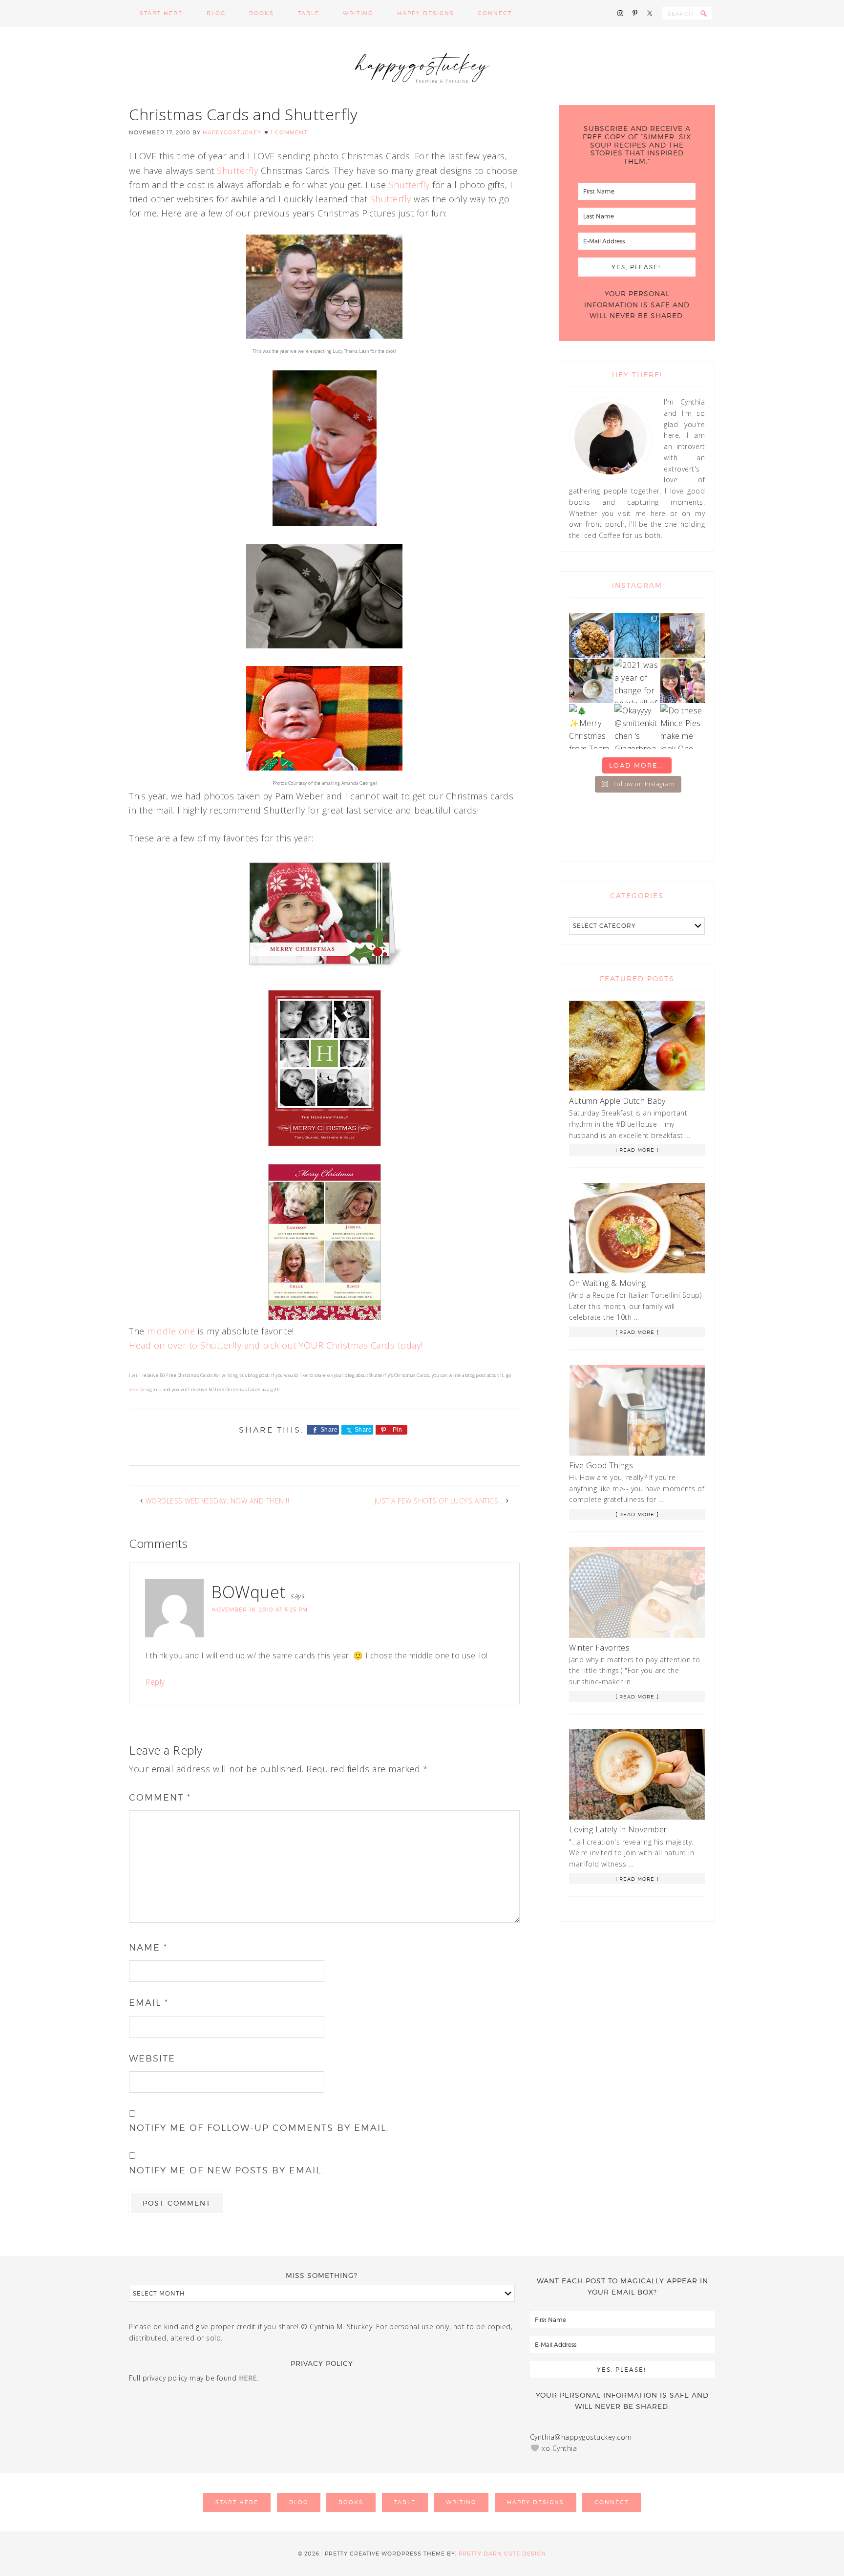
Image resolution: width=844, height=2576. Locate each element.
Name (148, 1947)
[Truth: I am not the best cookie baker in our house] (591, 635)
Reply (155, 1682)
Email (149, 2003)
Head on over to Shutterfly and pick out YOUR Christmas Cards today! (276, 1345)
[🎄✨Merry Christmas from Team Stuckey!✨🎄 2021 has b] (591, 726)
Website (152, 2058)
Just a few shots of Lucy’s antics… (439, 1501)
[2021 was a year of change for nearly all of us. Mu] (637, 681)
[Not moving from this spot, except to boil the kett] (683, 635)
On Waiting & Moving (608, 1283)
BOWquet (249, 1592)
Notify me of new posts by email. (227, 2170)
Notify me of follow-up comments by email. (259, 2128)
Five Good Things (601, 1465)
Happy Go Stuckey (422, 66)
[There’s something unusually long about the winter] (637, 635)
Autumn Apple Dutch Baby (617, 1101)
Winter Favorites (599, 1648)
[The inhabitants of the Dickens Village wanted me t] (591, 681)
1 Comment (289, 132)
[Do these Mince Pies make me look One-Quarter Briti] (683, 726)
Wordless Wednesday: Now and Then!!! (218, 1501)
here (134, 1389)
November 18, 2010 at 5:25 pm (260, 1610)
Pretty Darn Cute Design (502, 2554)
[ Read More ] (637, 1150)
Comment (160, 1797)
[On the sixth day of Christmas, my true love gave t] (683, 681)
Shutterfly (236, 171)
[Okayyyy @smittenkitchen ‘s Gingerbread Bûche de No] (637, 726)
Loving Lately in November (618, 1829)
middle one (171, 1331)
